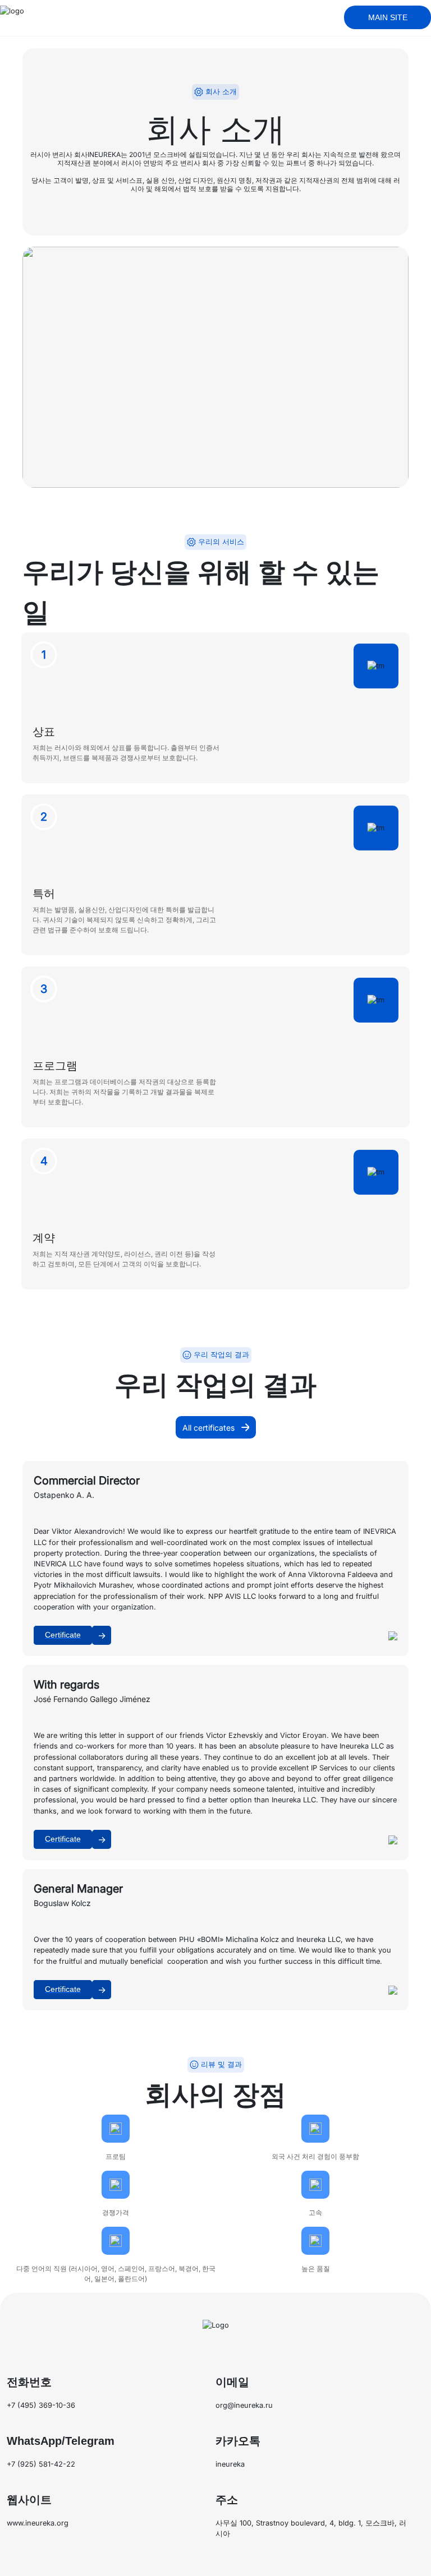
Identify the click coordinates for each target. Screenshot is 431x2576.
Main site (388, 17)
